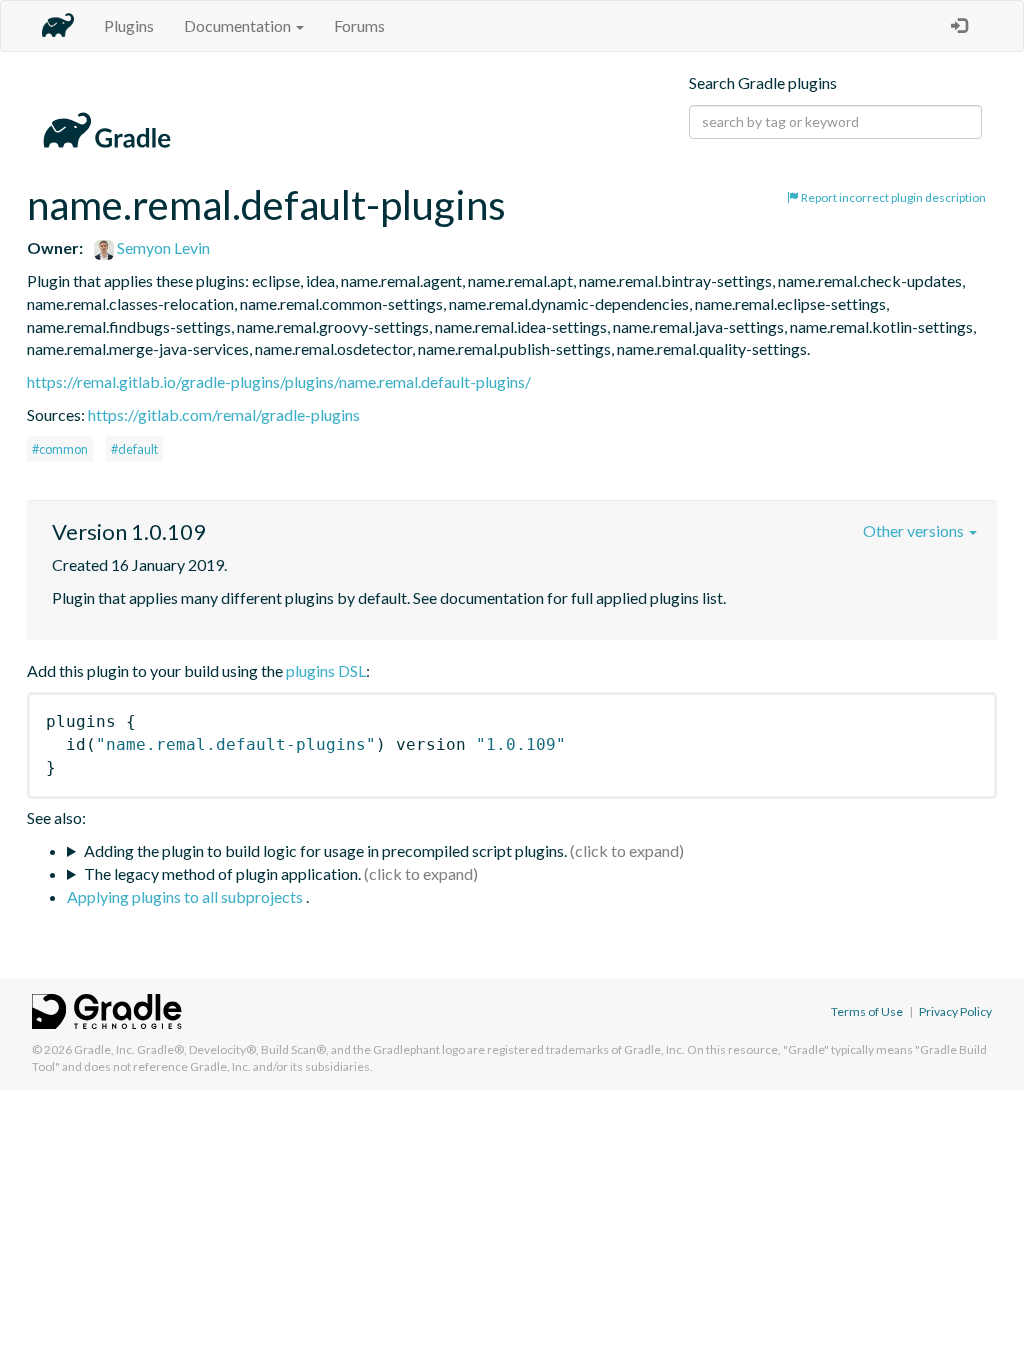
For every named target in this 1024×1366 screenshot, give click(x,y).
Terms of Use (867, 1011)
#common (60, 449)
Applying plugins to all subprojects (186, 896)
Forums (359, 25)
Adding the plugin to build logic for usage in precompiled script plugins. (325, 850)
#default (134, 449)
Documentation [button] (239, 25)
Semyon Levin (162, 247)
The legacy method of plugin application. (222, 873)
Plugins (129, 25)
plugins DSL (326, 670)
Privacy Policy (955, 1011)
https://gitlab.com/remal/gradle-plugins (224, 414)
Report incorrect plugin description (892, 197)
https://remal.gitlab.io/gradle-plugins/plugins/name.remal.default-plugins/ (279, 381)
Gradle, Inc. (104, 1049)
